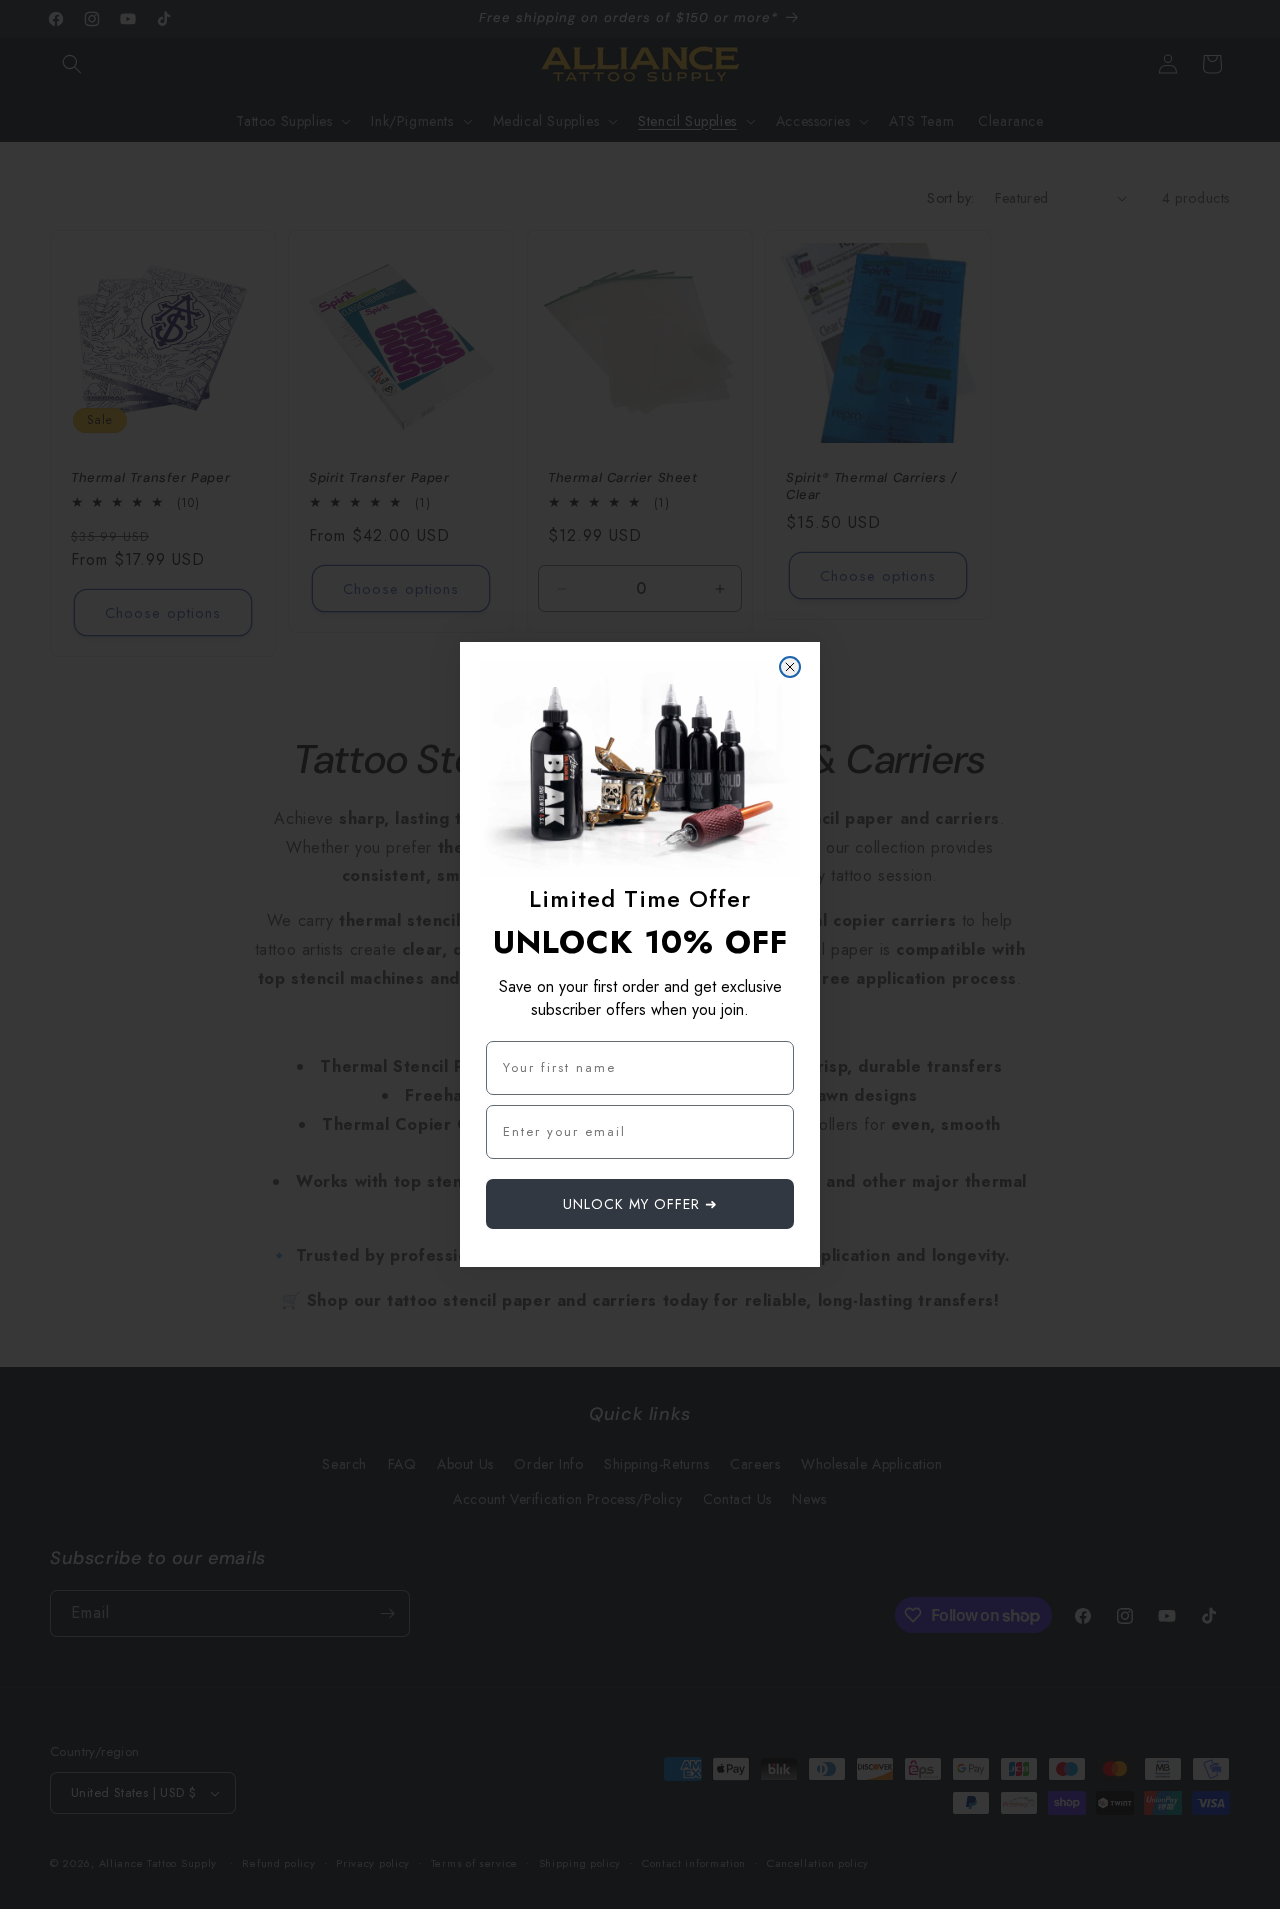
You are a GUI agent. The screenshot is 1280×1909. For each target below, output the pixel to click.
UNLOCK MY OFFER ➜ (640, 1204)
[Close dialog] (790, 667)
